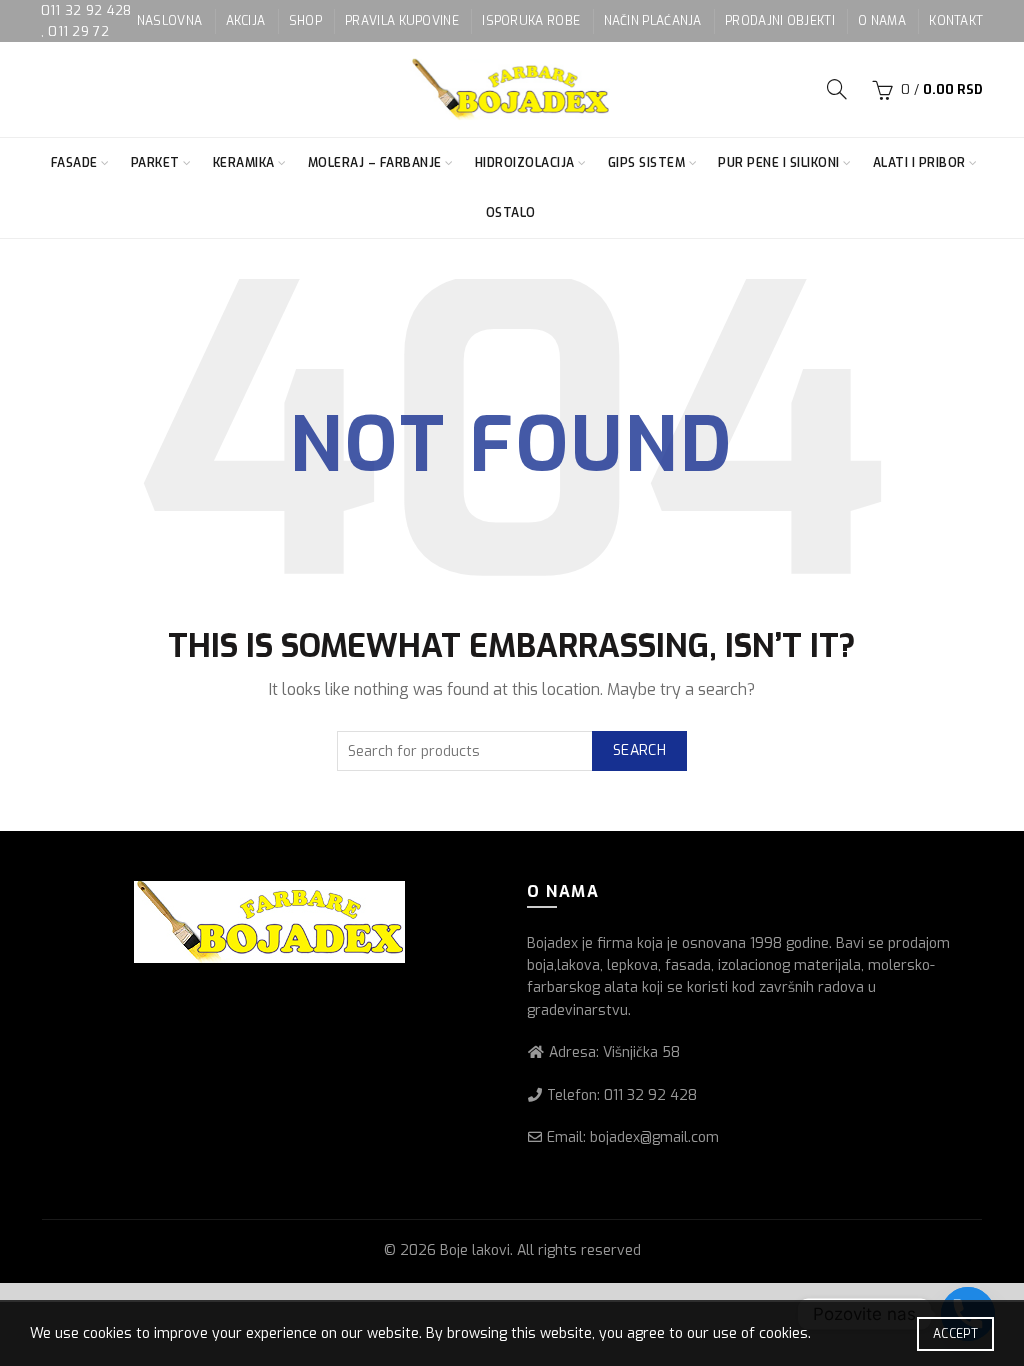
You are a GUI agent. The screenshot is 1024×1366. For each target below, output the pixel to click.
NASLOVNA (169, 21)
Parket (155, 163)
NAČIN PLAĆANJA (653, 21)
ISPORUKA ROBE (531, 21)
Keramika (244, 163)
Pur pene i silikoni (779, 163)
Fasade (74, 163)
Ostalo (511, 213)
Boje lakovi (475, 1250)
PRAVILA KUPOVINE (402, 21)
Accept (955, 1334)
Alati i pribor (919, 163)
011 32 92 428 (86, 10)
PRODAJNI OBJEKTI (780, 21)
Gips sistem (647, 163)
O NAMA (882, 21)
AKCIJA (246, 21)
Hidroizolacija (525, 163)
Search (639, 750)
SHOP (305, 21)
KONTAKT (956, 21)
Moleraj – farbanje (375, 163)
